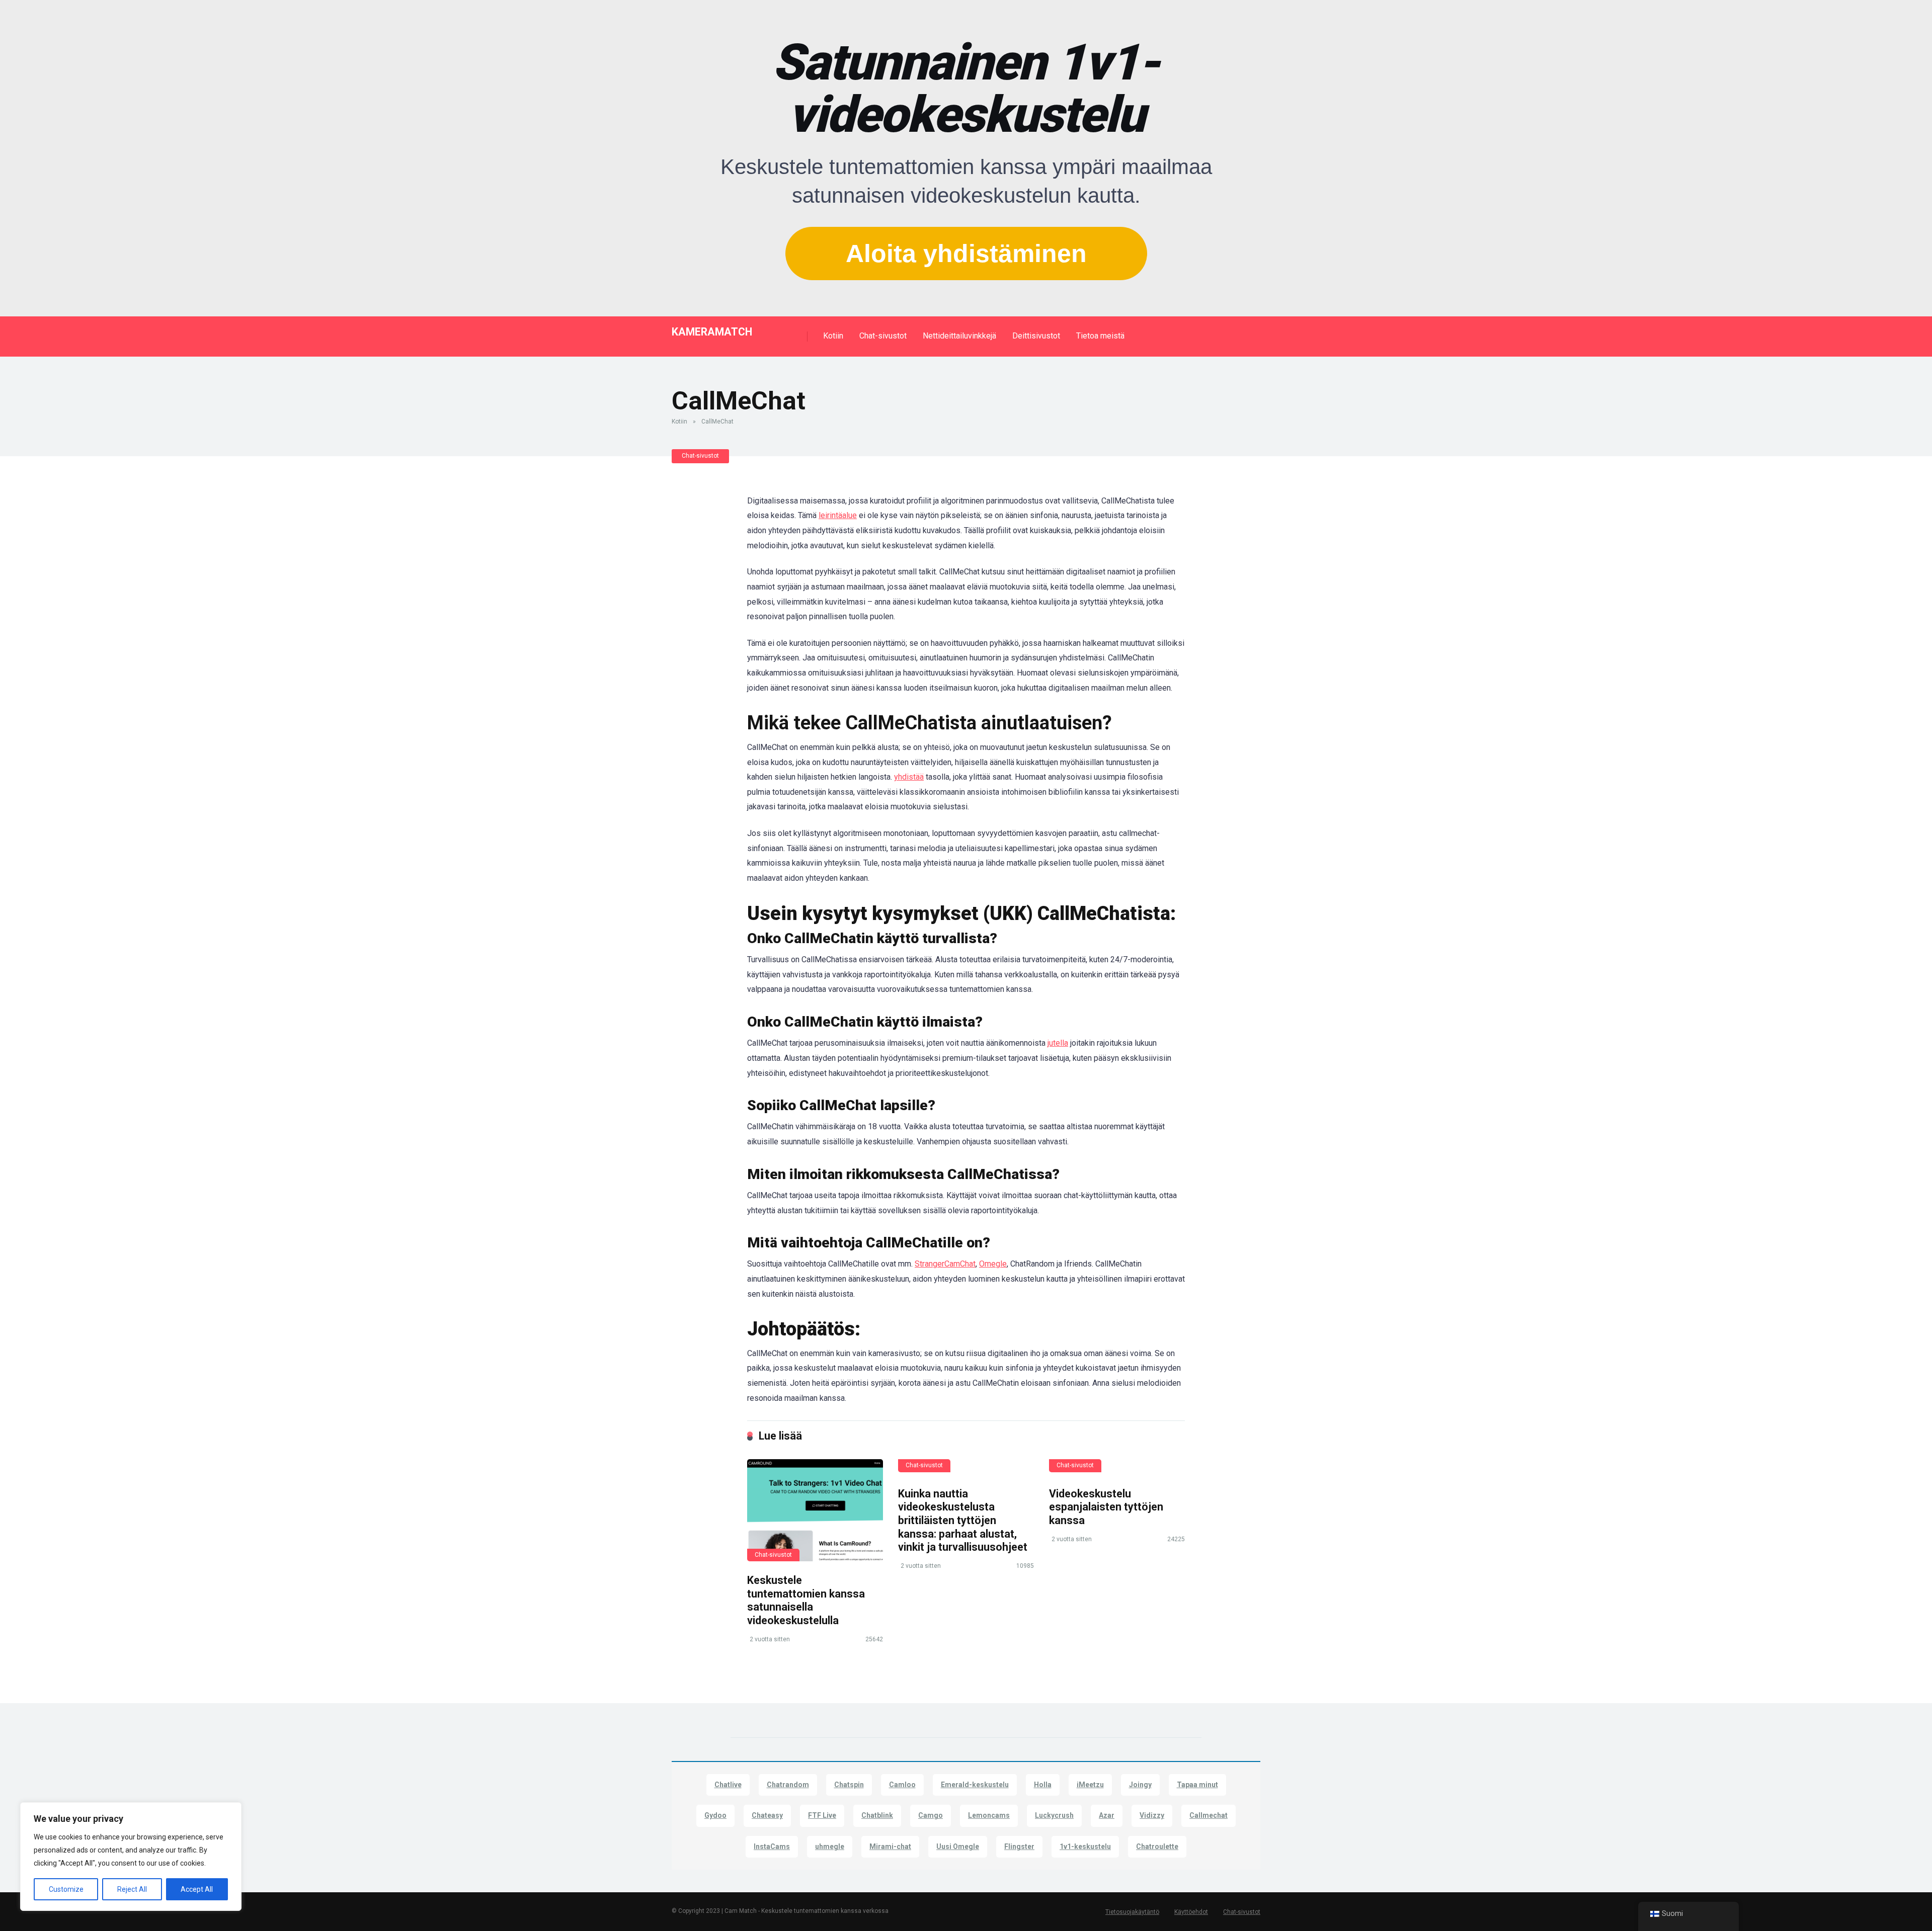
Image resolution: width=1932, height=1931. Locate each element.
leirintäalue (838, 515)
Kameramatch (712, 331)
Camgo (931, 1815)
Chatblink (877, 1815)
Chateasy (767, 1815)
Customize (66, 1889)
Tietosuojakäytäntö (1132, 1912)
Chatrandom (788, 1785)
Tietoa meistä (1100, 336)
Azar (1107, 1815)
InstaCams (772, 1846)
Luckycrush (1054, 1815)
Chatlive (728, 1785)
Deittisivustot (1036, 336)
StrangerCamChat (945, 1264)
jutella (1058, 1043)
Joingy (1140, 1785)
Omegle (993, 1264)
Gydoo (715, 1815)
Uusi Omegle (958, 1846)
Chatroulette (1157, 1846)
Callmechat (1209, 1815)
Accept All (197, 1889)
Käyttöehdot (1191, 1912)
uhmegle (830, 1846)
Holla (1043, 1785)
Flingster (1019, 1846)
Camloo (902, 1785)
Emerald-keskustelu (975, 1785)
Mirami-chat (890, 1846)
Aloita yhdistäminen (966, 254)
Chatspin (849, 1785)
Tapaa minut (1197, 1785)
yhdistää (909, 777)
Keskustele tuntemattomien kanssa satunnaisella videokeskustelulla (806, 1600)
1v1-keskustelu (1085, 1846)
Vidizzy (1152, 1815)
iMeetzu (1090, 1785)
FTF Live (822, 1815)
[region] (131, 1857)
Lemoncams (989, 1815)
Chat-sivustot (883, 336)
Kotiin (833, 336)
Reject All (132, 1889)
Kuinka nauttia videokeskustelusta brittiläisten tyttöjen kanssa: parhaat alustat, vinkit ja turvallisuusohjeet (963, 1521)
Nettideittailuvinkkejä (959, 336)
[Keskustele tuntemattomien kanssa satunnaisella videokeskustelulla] (815, 1510)
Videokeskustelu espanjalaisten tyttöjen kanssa (1106, 1507)
